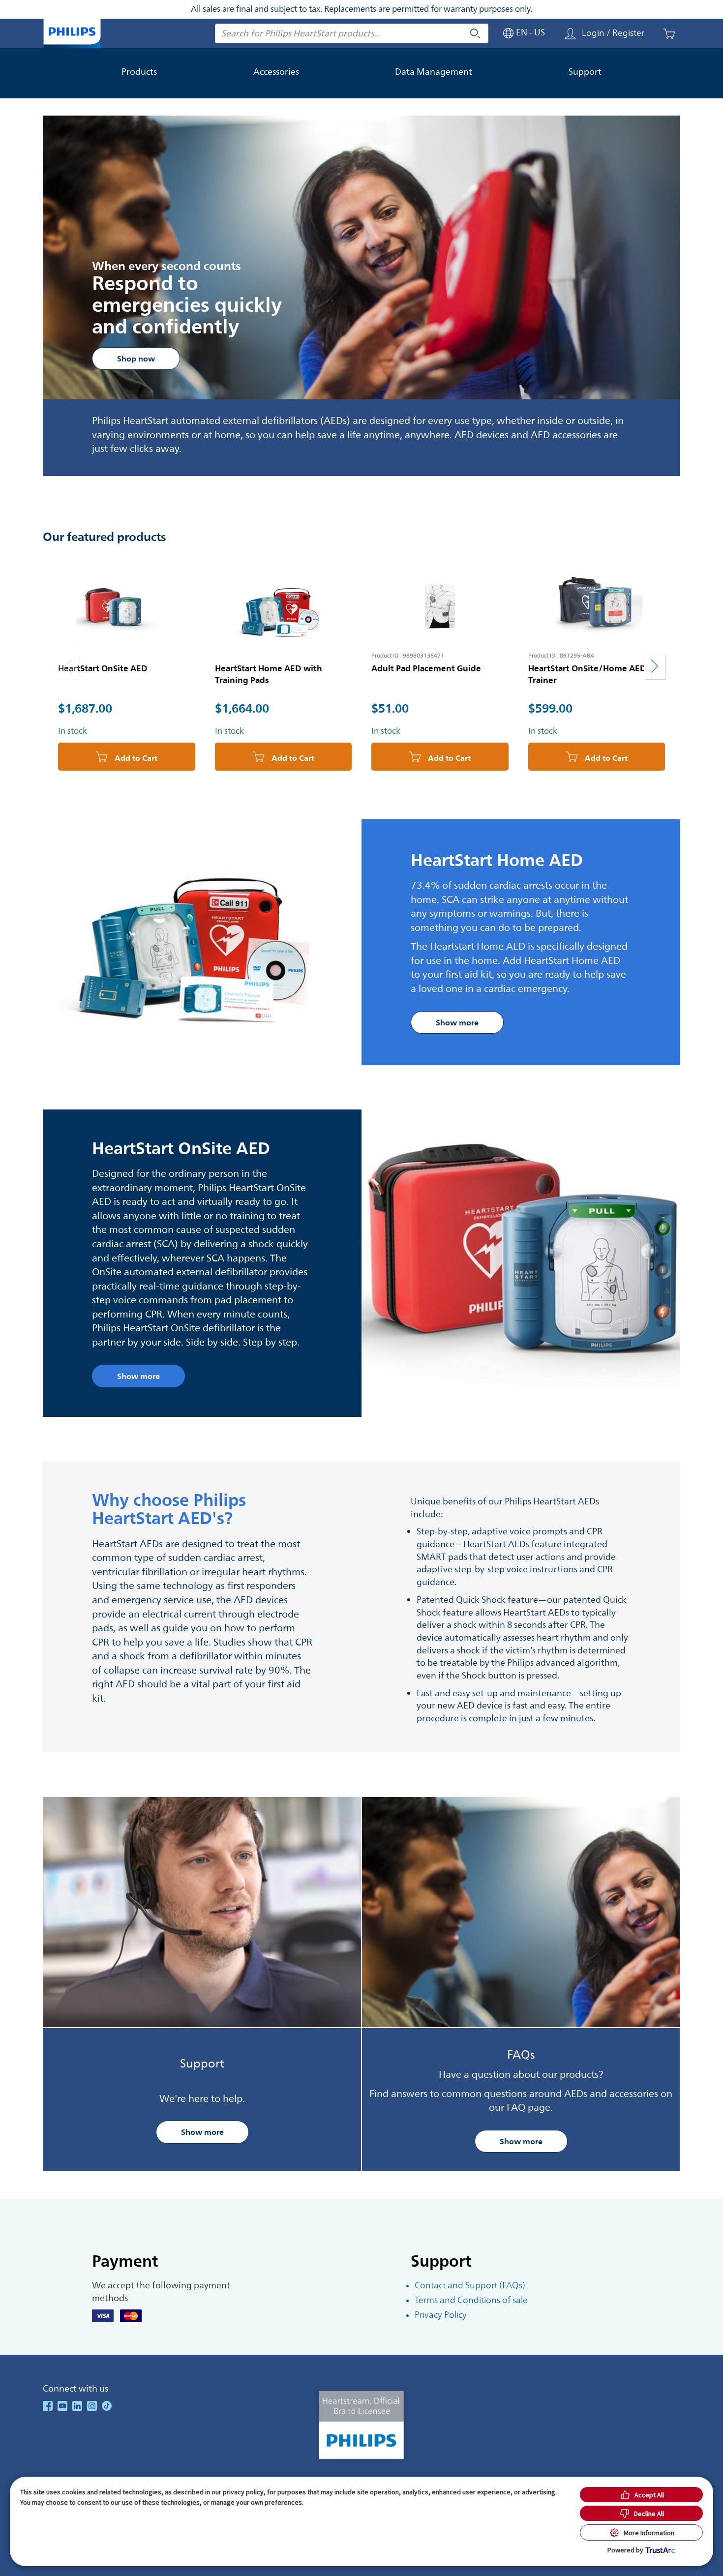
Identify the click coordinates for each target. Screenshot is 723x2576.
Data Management (434, 72)
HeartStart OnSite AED (103, 668)
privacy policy (243, 2492)
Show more (202, 2132)
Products (139, 72)
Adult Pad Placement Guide (426, 668)
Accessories (276, 72)
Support (585, 72)
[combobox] (352, 33)
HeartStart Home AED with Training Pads (269, 674)
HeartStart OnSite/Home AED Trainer (587, 674)
